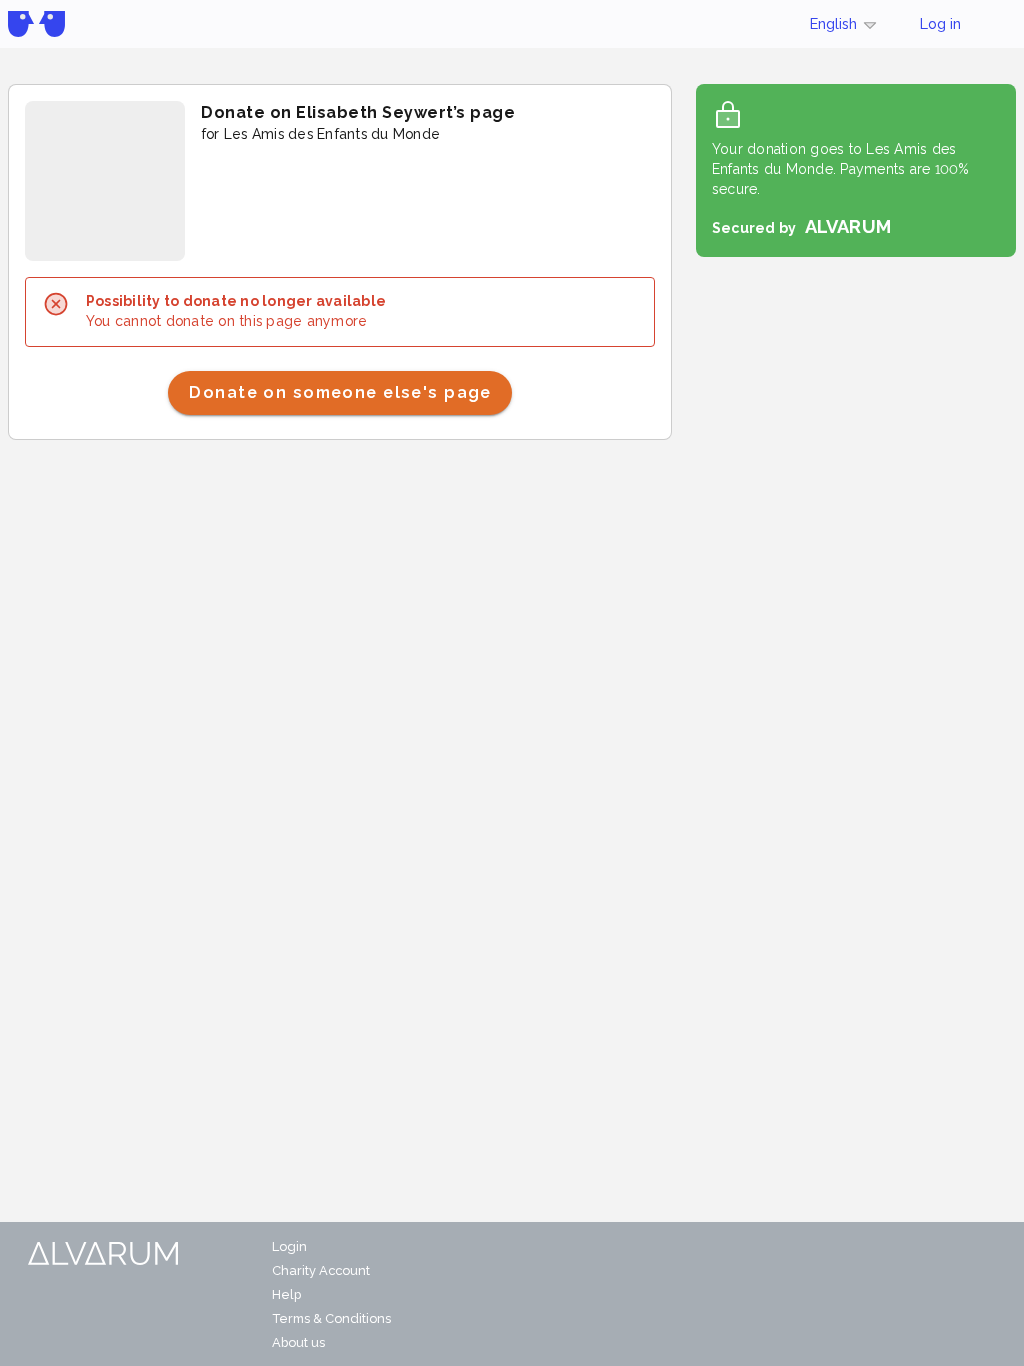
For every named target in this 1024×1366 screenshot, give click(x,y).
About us (298, 1342)
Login (289, 1246)
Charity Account (321, 1270)
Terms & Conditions (331, 1318)
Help (286, 1294)
